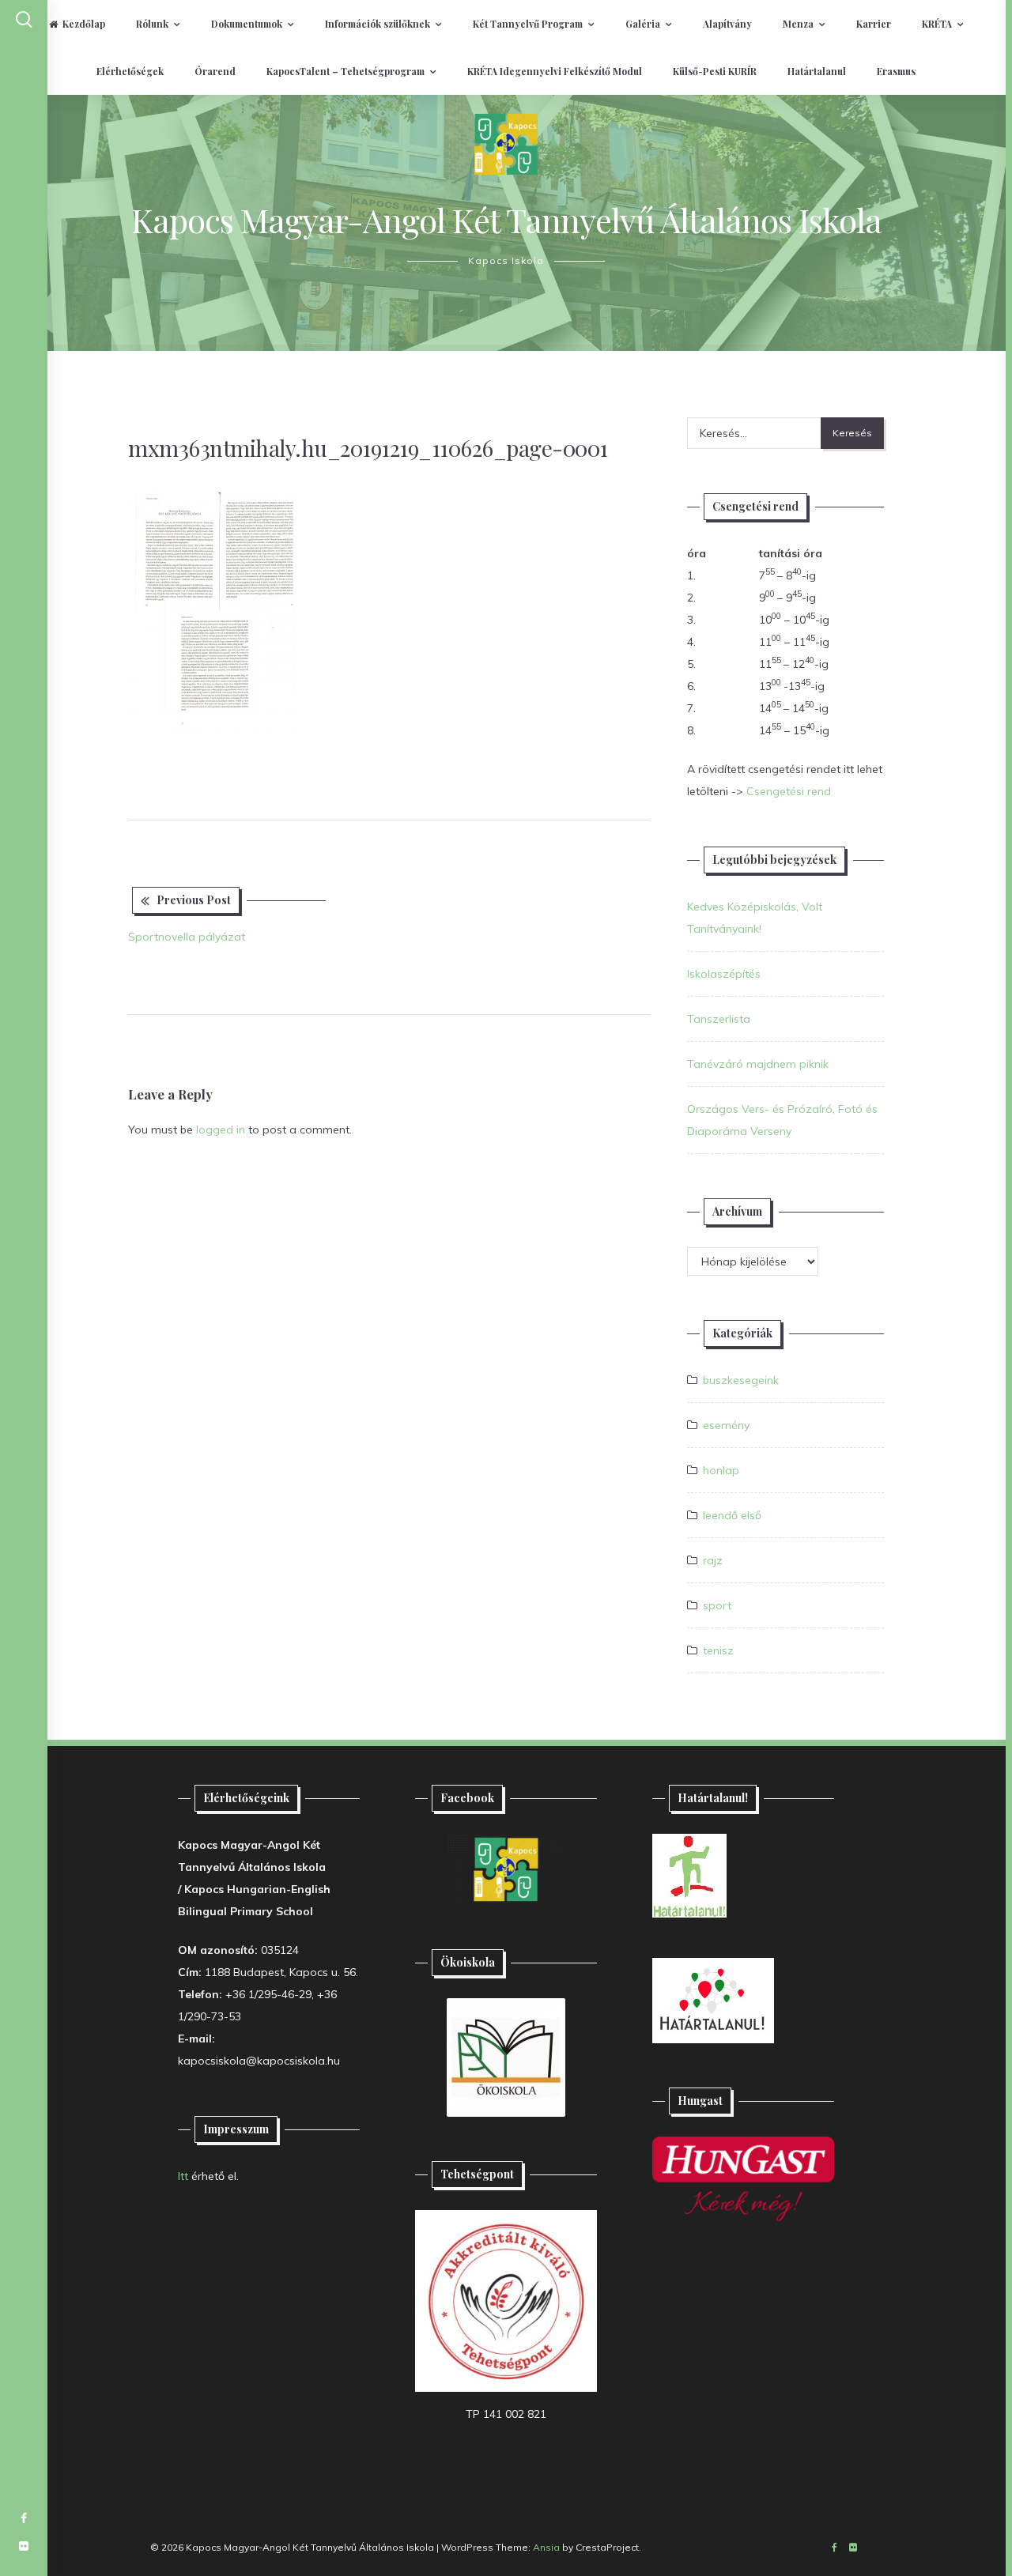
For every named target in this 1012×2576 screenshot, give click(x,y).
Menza (798, 24)
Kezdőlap (84, 24)
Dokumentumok (247, 24)
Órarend (215, 71)
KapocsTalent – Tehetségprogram (346, 71)
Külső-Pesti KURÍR (715, 71)
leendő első (732, 1515)
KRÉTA (937, 24)
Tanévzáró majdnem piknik (758, 1064)
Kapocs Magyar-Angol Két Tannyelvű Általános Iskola (506, 220)
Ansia (546, 2547)
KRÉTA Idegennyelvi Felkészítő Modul (555, 71)
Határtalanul (817, 71)
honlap (721, 1470)
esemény (726, 1425)
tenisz (718, 1650)
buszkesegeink (741, 1380)
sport (717, 1605)
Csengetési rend (789, 791)
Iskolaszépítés (724, 974)
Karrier (874, 24)
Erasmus (896, 71)
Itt (183, 2176)
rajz (713, 1560)
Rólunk (152, 24)
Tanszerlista (719, 1019)
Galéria (643, 24)
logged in (221, 1130)
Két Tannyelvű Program (528, 24)
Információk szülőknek (378, 24)
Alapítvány (727, 24)
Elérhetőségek (130, 71)
